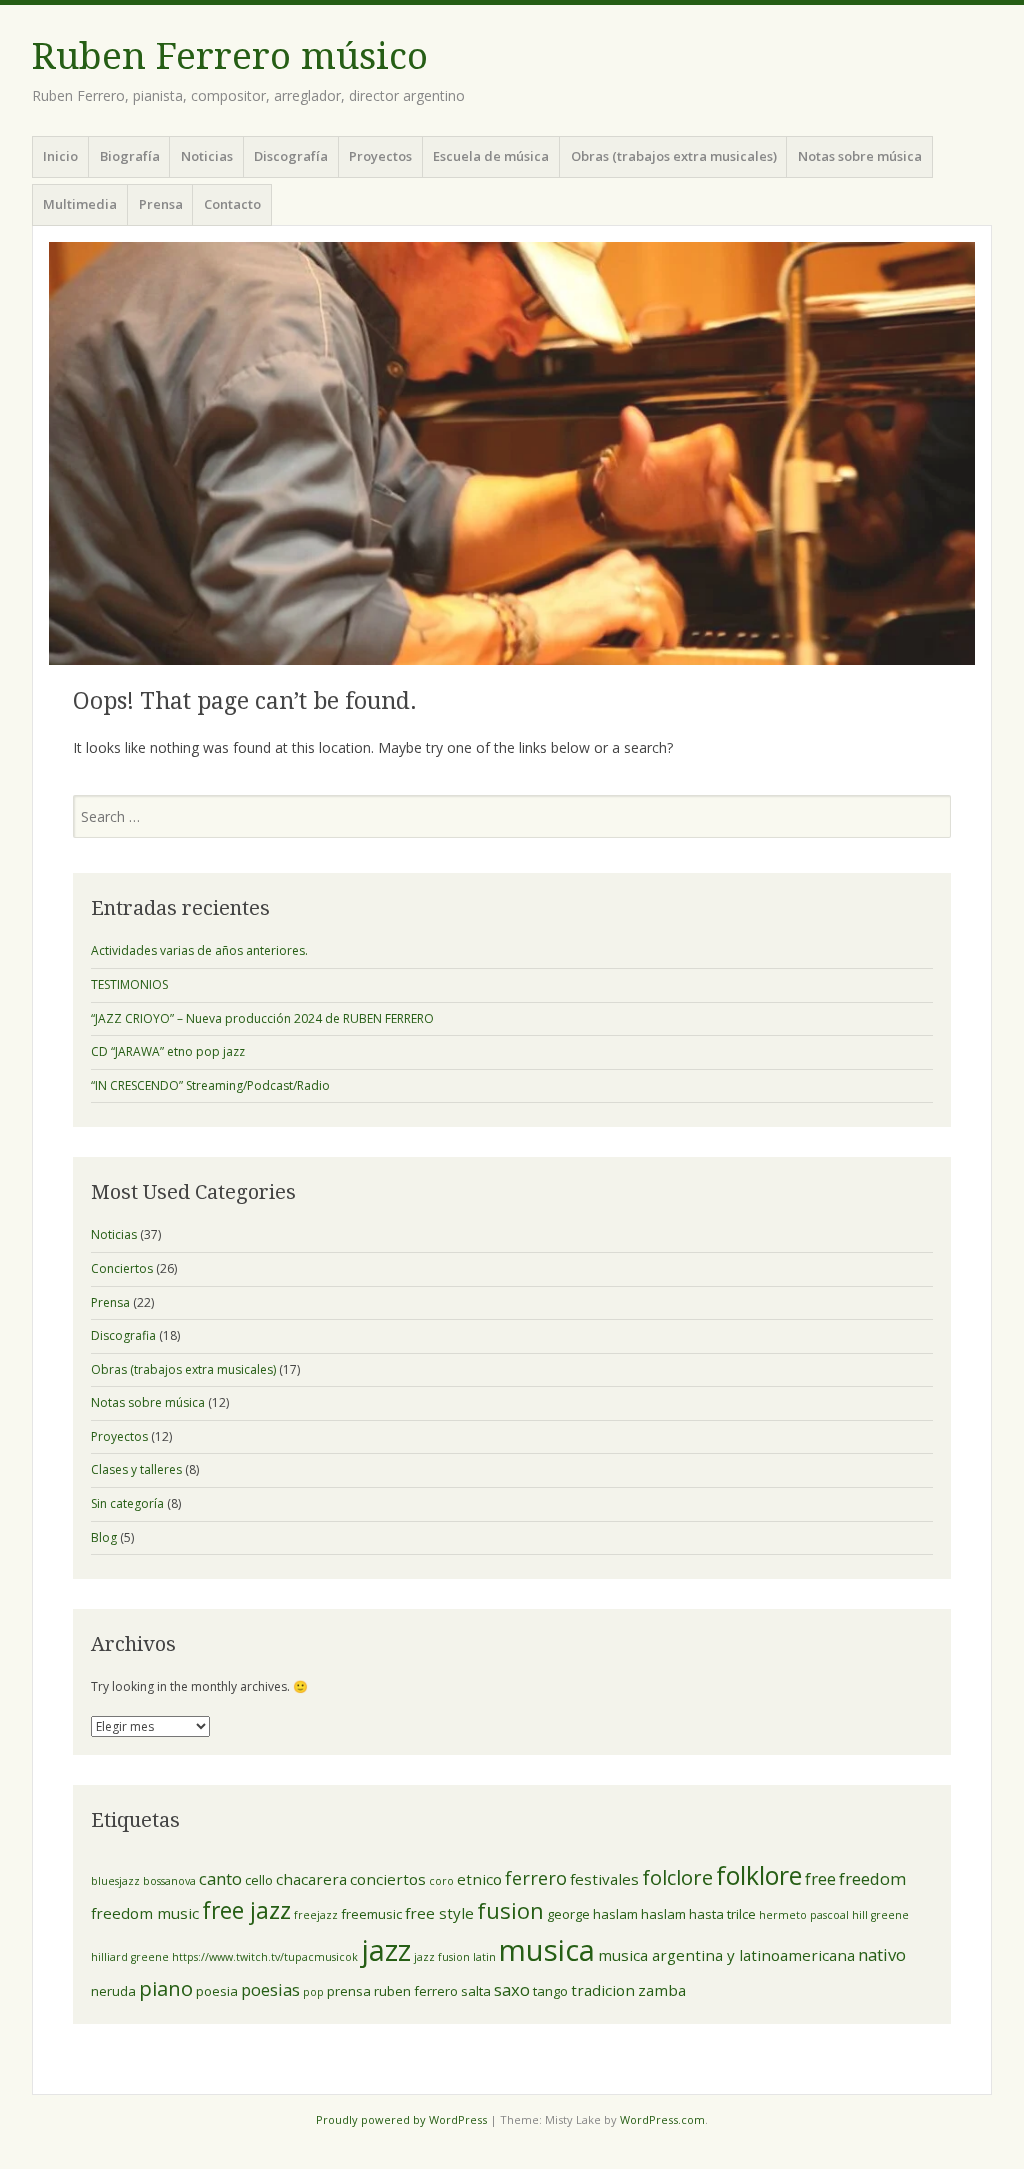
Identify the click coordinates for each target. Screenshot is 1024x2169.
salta (476, 1991)
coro (441, 1881)
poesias (270, 1989)
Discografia (123, 1335)
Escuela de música (491, 156)
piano (166, 1988)
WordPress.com (662, 2119)
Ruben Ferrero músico (230, 56)
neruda (113, 1991)
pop (313, 1992)
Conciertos (122, 1268)
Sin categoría (127, 1503)
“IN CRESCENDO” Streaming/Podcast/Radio (210, 1085)
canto (220, 1878)
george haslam (592, 1914)
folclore (677, 1877)
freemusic (371, 1914)
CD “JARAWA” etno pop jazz (168, 1051)
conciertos (388, 1879)
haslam (663, 1914)
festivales (604, 1879)
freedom (872, 1878)
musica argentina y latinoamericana (726, 1955)
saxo (512, 1989)
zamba (662, 1990)
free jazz (246, 1910)
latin (484, 1957)
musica (547, 1950)
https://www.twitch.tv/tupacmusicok (265, 1957)
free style (439, 1913)
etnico (479, 1879)
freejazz (316, 1915)
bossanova (169, 1881)
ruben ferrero (416, 1991)
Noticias (207, 156)
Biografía (130, 156)
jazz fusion (442, 1957)
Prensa (161, 204)
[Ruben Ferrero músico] (512, 453)
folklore (759, 1875)
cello (259, 1880)
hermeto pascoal (804, 1915)
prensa (349, 1991)
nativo (882, 1954)
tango (550, 1991)
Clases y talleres (136, 1469)
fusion (510, 1910)
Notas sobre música (860, 156)
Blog (104, 1537)
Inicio (60, 156)
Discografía (291, 156)
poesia (217, 1991)
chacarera (311, 1879)
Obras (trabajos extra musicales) (674, 156)
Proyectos (380, 156)
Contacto (232, 204)
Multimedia (80, 204)
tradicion (603, 1990)
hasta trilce (722, 1914)
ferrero (536, 1878)
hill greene (880, 1915)
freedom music (145, 1913)
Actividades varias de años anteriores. (199, 950)
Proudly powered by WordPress (401, 2119)
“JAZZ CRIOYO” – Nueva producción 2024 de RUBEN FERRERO (262, 1018)
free (820, 1878)
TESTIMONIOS (129, 984)
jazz (386, 1949)
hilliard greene (130, 1957)
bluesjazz (115, 1881)
